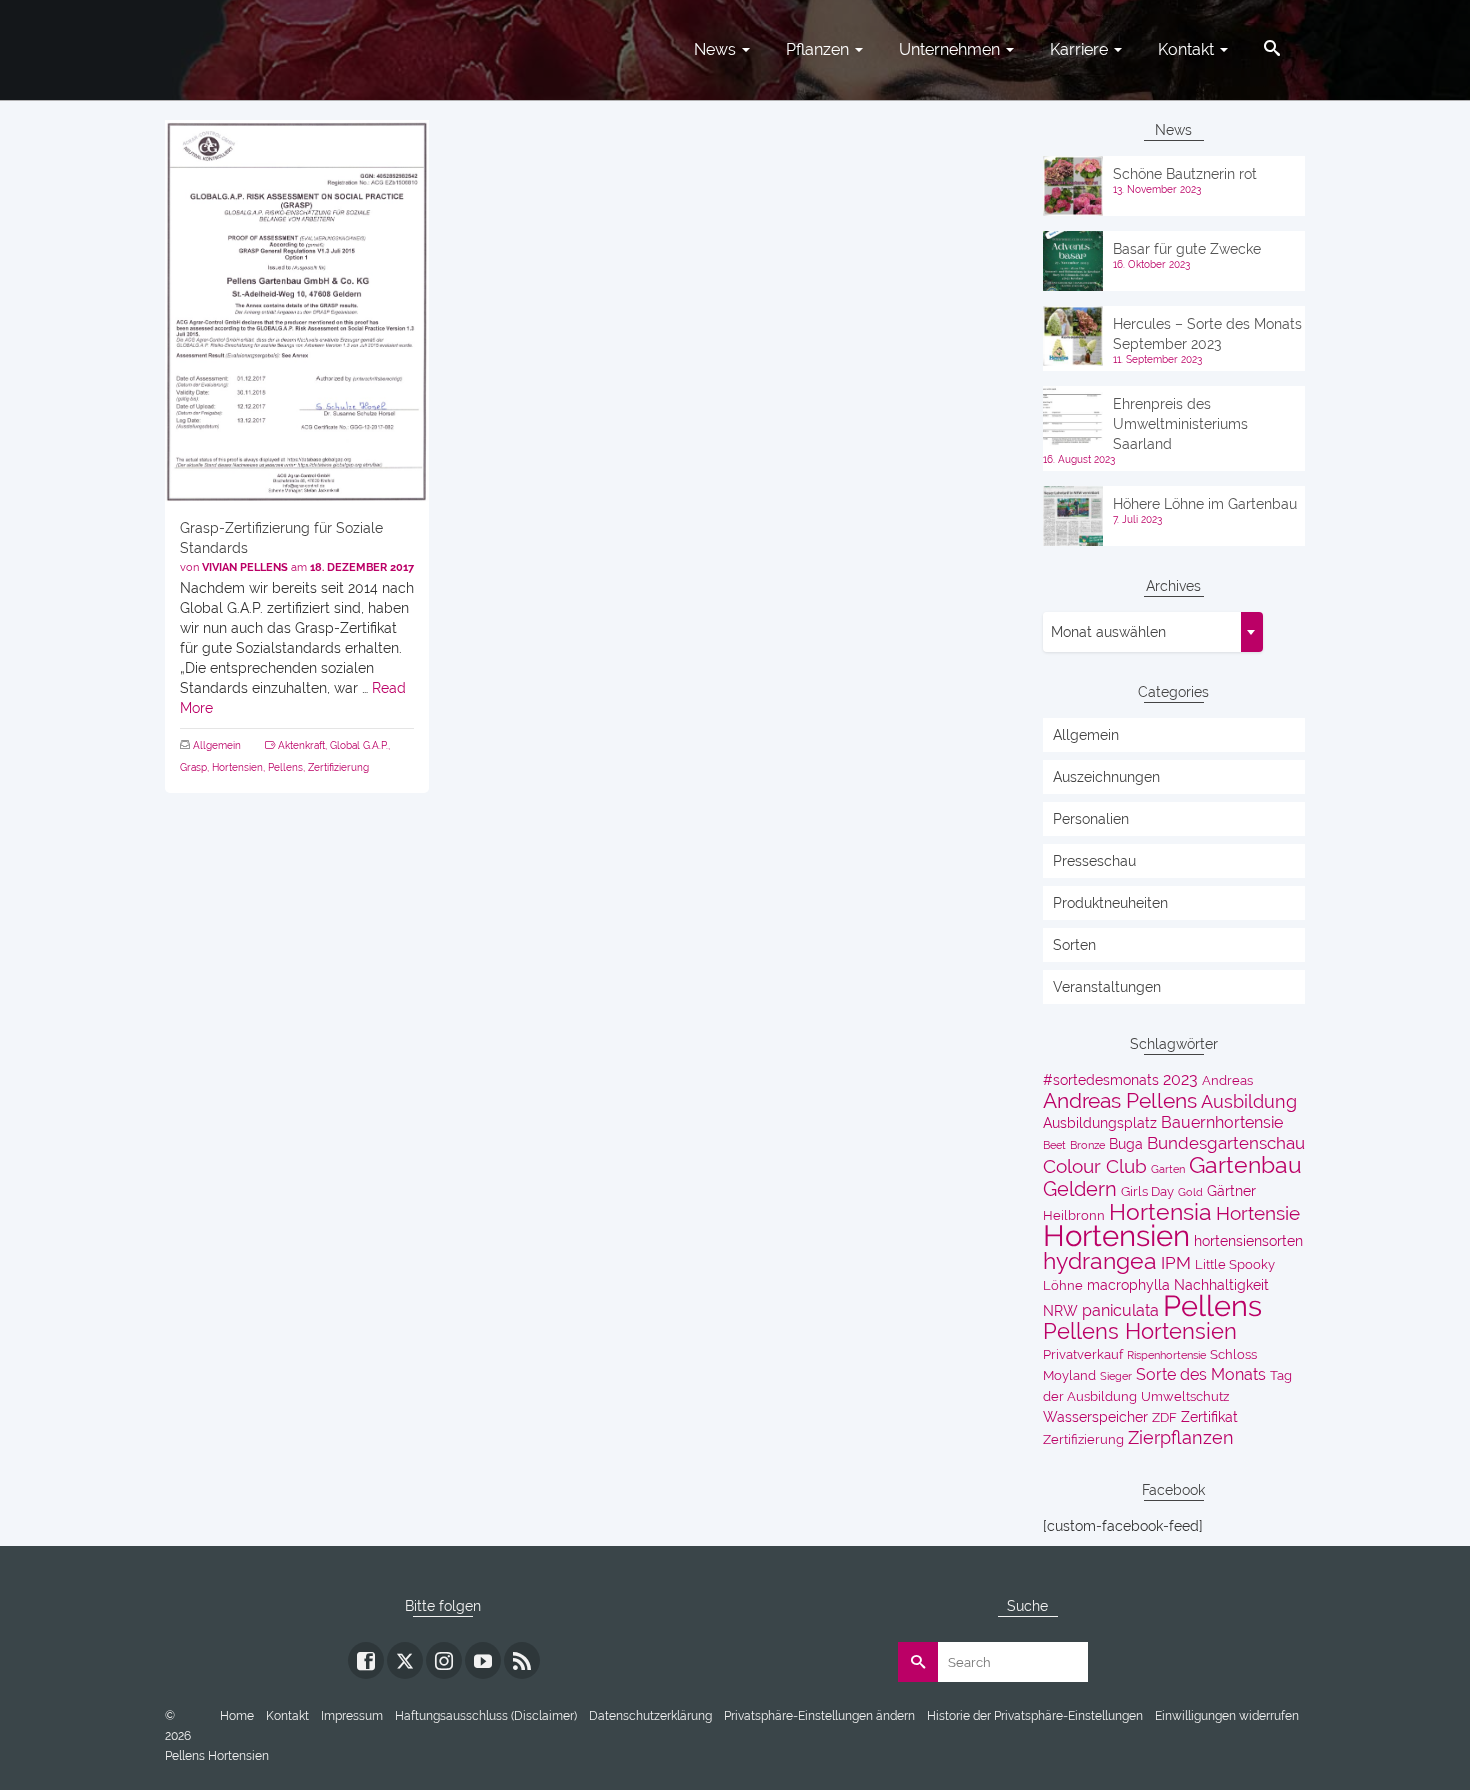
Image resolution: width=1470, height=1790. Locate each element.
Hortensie (1258, 1213)
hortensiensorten (1248, 1241)
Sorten (1074, 945)
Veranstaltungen (1107, 987)
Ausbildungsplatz (1100, 1123)
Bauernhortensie (1222, 1122)
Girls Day (1147, 1191)
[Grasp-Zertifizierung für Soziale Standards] (297, 311)
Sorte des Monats (1201, 1374)
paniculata (1120, 1310)
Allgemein (217, 745)
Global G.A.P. (359, 745)
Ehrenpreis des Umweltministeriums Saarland (1180, 424)
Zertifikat (1209, 1417)
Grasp (193, 767)
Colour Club (1095, 1166)
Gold (1190, 1192)
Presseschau (1094, 861)
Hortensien (237, 767)
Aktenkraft (301, 745)
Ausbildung (1249, 1101)
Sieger (1116, 1376)
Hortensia (1160, 1212)
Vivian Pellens (245, 567)
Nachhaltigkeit (1221, 1285)
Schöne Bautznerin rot (1185, 174)
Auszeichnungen (1106, 777)
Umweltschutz (1185, 1396)
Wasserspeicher (1095, 1417)
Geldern (1080, 1189)
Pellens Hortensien (1140, 1331)
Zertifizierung (338, 767)
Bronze (1087, 1145)
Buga (1126, 1144)
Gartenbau (1245, 1165)
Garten (1168, 1169)
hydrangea (1100, 1261)
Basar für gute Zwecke (1187, 249)
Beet (1054, 1145)
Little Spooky (1235, 1264)
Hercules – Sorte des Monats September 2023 (1207, 334)
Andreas (1227, 1080)
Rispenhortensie (1166, 1355)
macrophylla (1128, 1285)
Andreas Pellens (1120, 1101)
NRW (1060, 1311)
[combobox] (1153, 632)
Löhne (1063, 1285)
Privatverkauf (1083, 1354)
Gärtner (1231, 1191)
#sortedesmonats (1101, 1080)
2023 (1180, 1079)
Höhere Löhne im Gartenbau (1205, 504)
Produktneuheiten (1110, 903)
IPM (1176, 1263)
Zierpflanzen (1181, 1437)
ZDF (1164, 1417)
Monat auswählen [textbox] (1108, 632)
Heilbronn (1074, 1215)
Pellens (285, 767)
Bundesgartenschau (1226, 1143)
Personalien (1091, 819)
